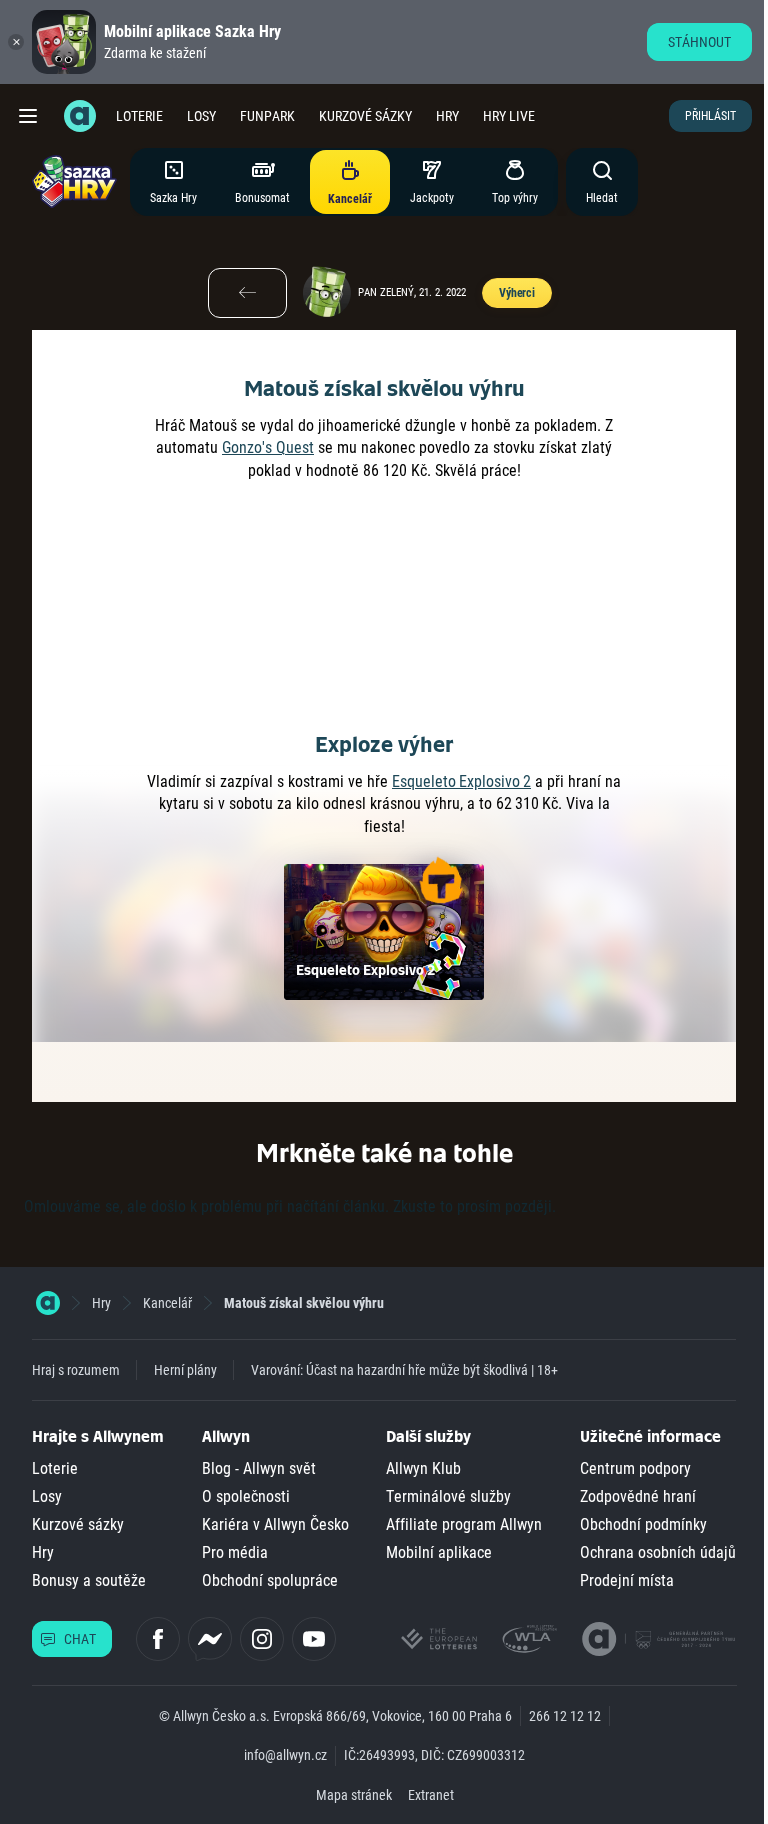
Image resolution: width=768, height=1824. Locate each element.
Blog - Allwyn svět (259, 1468)
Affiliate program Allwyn (464, 1524)
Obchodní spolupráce (270, 1580)
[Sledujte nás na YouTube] (314, 1639)
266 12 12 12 (565, 1716)
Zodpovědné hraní (638, 1496)
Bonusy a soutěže (89, 1580)
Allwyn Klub (423, 1468)
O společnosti (246, 1496)
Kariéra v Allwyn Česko (275, 1524)
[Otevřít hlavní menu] (28, 116)
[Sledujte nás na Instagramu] (262, 1639)
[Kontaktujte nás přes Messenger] (210, 1639)
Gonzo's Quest (268, 447)
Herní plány (185, 1370)
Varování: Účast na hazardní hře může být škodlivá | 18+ (404, 1370)
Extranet (431, 1795)
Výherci (517, 293)
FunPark (267, 116)
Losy (201, 116)
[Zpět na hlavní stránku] (80, 116)
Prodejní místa (627, 1580)
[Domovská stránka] (48, 1303)
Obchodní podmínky (643, 1524)
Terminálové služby (448, 1496)
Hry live (509, 116)
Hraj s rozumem (76, 1370)
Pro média (235, 1552)
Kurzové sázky (365, 116)
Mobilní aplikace (439, 1552)
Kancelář (167, 1303)
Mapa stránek (354, 1795)
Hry (447, 116)
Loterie (139, 116)
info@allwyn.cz (285, 1755)
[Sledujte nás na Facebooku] (158, 1639)
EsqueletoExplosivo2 (461, 781)
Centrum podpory (635, 1468)
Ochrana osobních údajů (658, 1552)
